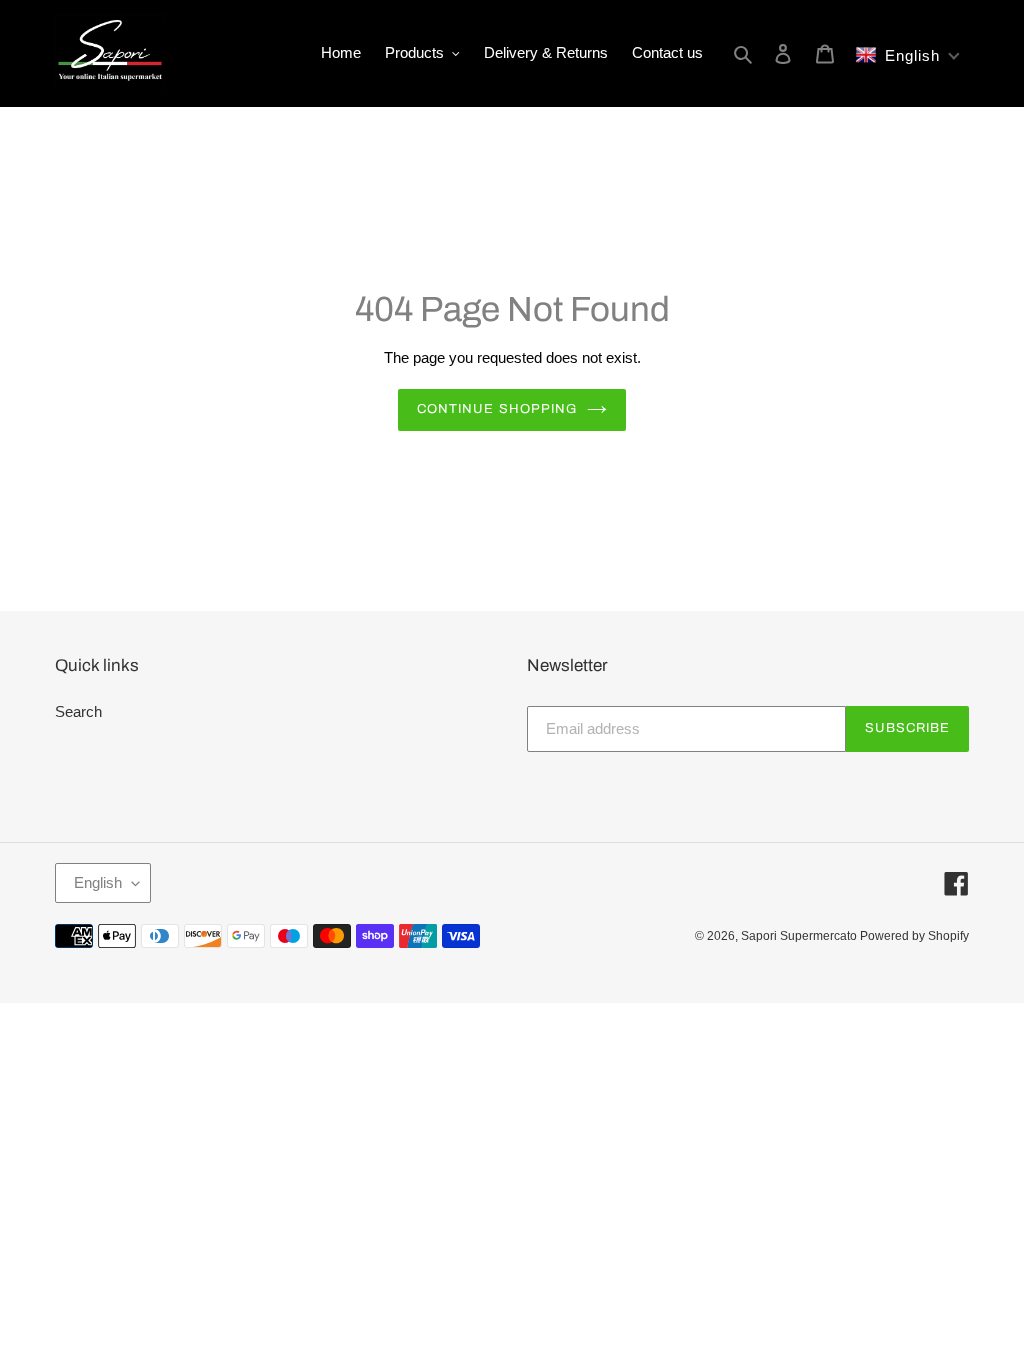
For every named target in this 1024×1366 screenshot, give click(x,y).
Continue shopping (497, 409)
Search (78, 711)
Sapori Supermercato (800, 936)
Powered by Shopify (914, 936)
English (98, 882)
